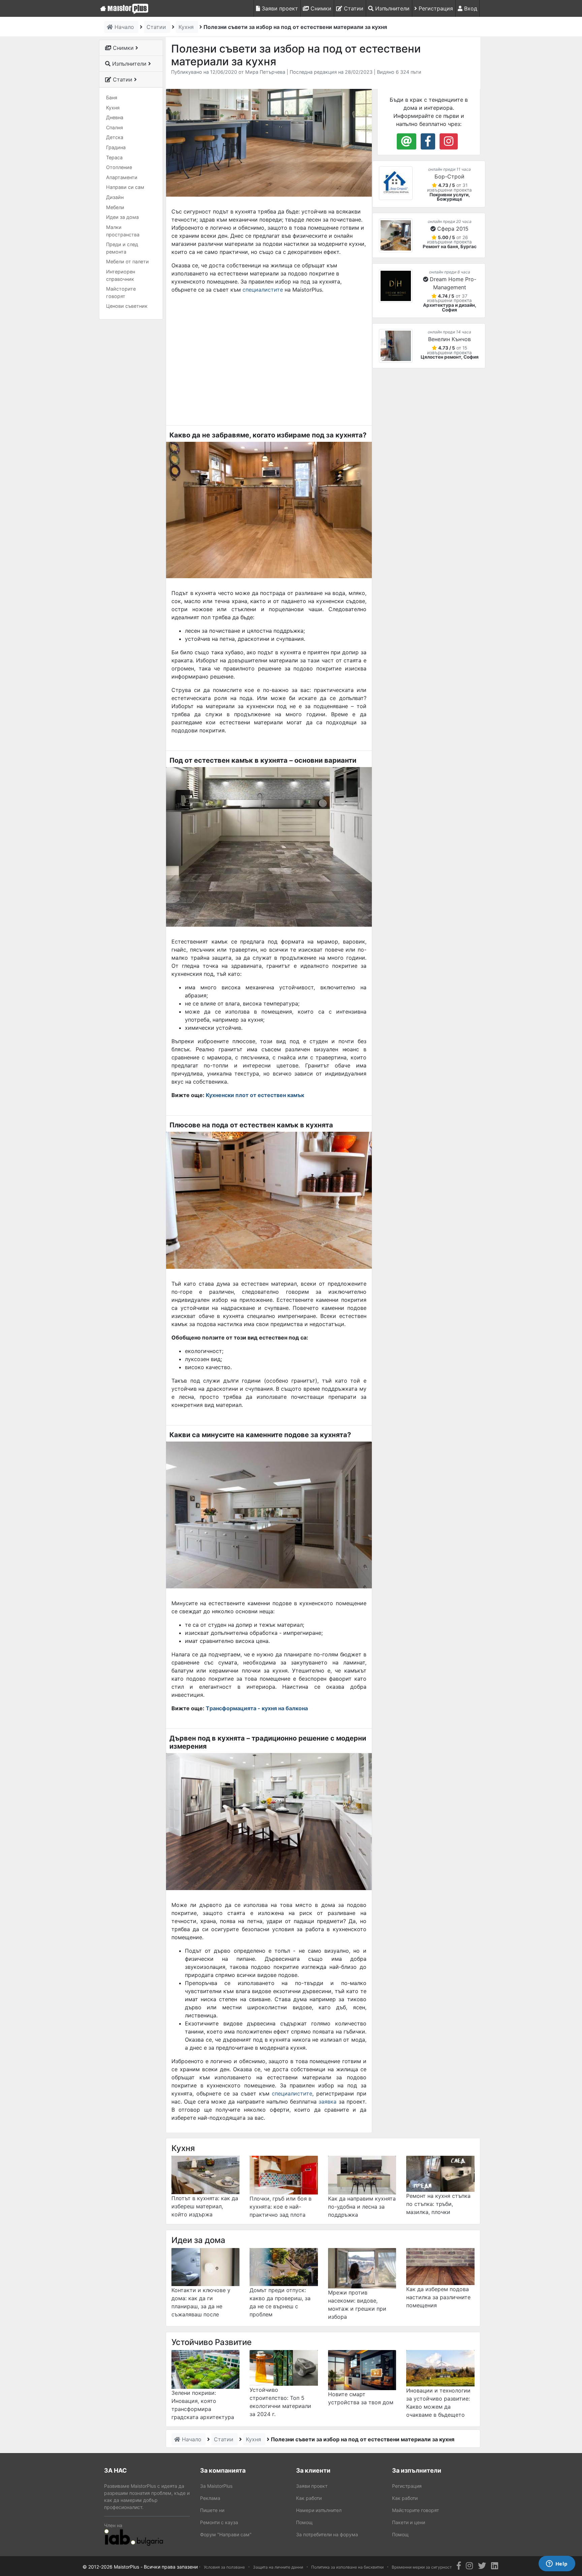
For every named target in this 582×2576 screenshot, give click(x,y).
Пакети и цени (409, 2522)
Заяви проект (279, 8)
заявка (329, 2102)
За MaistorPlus (216, 2486)
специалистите (263, 290)
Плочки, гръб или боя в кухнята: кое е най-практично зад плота (281, 2207)
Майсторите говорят (121, 292)
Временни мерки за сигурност (422, 2567)
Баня (112, 97)
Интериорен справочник (121, 275)
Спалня (115, 127)
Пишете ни (212, 2510)
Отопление (119, 167)
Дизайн (115, 197)
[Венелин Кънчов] (396, 346)
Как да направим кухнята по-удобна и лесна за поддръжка (362, 2207)
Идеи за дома (122, 217)
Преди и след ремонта (122, 248)
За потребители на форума (327, 2534)
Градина (116, 147)
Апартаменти (122, 177)
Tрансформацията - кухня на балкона (257, 1708)
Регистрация (435, 8)
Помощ (304, 2522)
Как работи (309, 2498)
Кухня (113, 108)
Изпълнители (392, 8)
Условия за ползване (224, 2567)
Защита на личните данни (278, 2567)
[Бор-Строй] (396, 183)
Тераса (114, 157)
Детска (115, 137)
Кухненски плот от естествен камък (255, 1095)
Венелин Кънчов (449, 339)
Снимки (320, 8)
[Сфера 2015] (396, 235)
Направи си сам (125, 187)
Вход (470, 8)
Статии (353, 8)
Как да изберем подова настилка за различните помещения (438, 2297)
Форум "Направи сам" (226, 2534)
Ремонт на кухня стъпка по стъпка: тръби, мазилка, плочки (438, 2204)
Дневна (115, 117)
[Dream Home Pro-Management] (396, 286)
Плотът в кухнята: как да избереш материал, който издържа (205, 2206)
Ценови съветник (127, 306)
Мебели (115, 207)
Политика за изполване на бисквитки (347, 2567)
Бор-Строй (449, 176)
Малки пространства (123, 231)
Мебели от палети (127, 261)
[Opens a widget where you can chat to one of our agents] (557, 2564)
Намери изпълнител (319, 2510)
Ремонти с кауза (219, 2522)
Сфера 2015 (453, 229)
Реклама (210, 2498)
